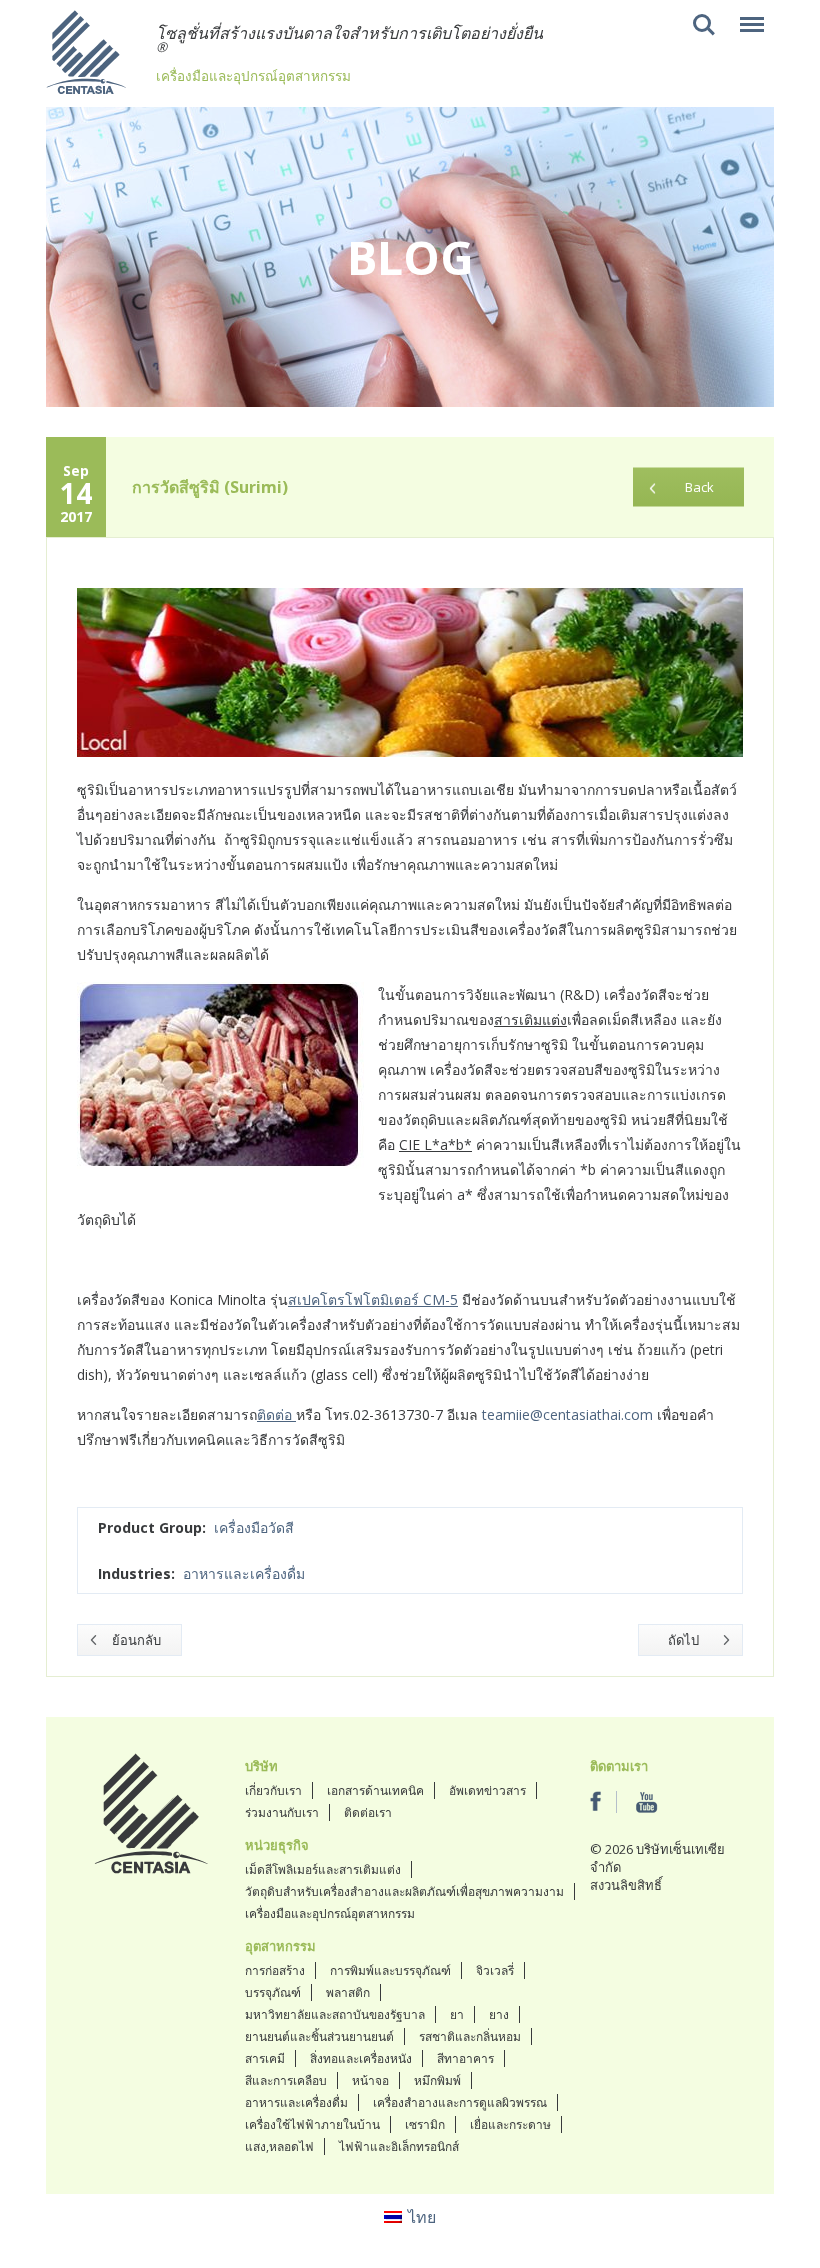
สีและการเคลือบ (286, 2080)
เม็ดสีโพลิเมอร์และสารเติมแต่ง (323, 1869)
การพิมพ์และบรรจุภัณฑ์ (390, 1970)
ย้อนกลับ (136, 1640)
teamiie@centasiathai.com (567, 1414)
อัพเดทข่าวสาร (487, 1790)
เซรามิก (425, 2124)
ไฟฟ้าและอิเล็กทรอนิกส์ (399, 2146)
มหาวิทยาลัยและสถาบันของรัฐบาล (335, 2014)
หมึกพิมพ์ (437, 2080)
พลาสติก (348, 1992)
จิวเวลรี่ (495, 1970)
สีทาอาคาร (465, 2058)
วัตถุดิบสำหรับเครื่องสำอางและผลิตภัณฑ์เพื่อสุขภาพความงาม (404, 1891)
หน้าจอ (370, 2080)
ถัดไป (683, 1640)
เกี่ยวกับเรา (273, 1790)
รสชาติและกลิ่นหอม (470, 2036)
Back (699, 487)
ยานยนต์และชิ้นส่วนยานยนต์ (319, 2036)
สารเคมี (265, 2058)
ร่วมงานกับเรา (282, 1812)
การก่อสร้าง (275, 1970)
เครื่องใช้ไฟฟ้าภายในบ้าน (312, 2124)
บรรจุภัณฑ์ (273, 1992)
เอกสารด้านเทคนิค (375, 1790)
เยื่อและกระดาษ (510, 2124)
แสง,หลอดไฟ (279, 2146)
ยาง (499, 2014)
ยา (457, 2014)
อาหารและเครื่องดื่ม (244, 1573)
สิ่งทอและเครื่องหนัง (361, 2058)
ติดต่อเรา (368, 1812)
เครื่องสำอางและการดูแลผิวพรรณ (460, 2102)
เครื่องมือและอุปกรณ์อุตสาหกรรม (330, 1913)
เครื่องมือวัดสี (254, 1527)
